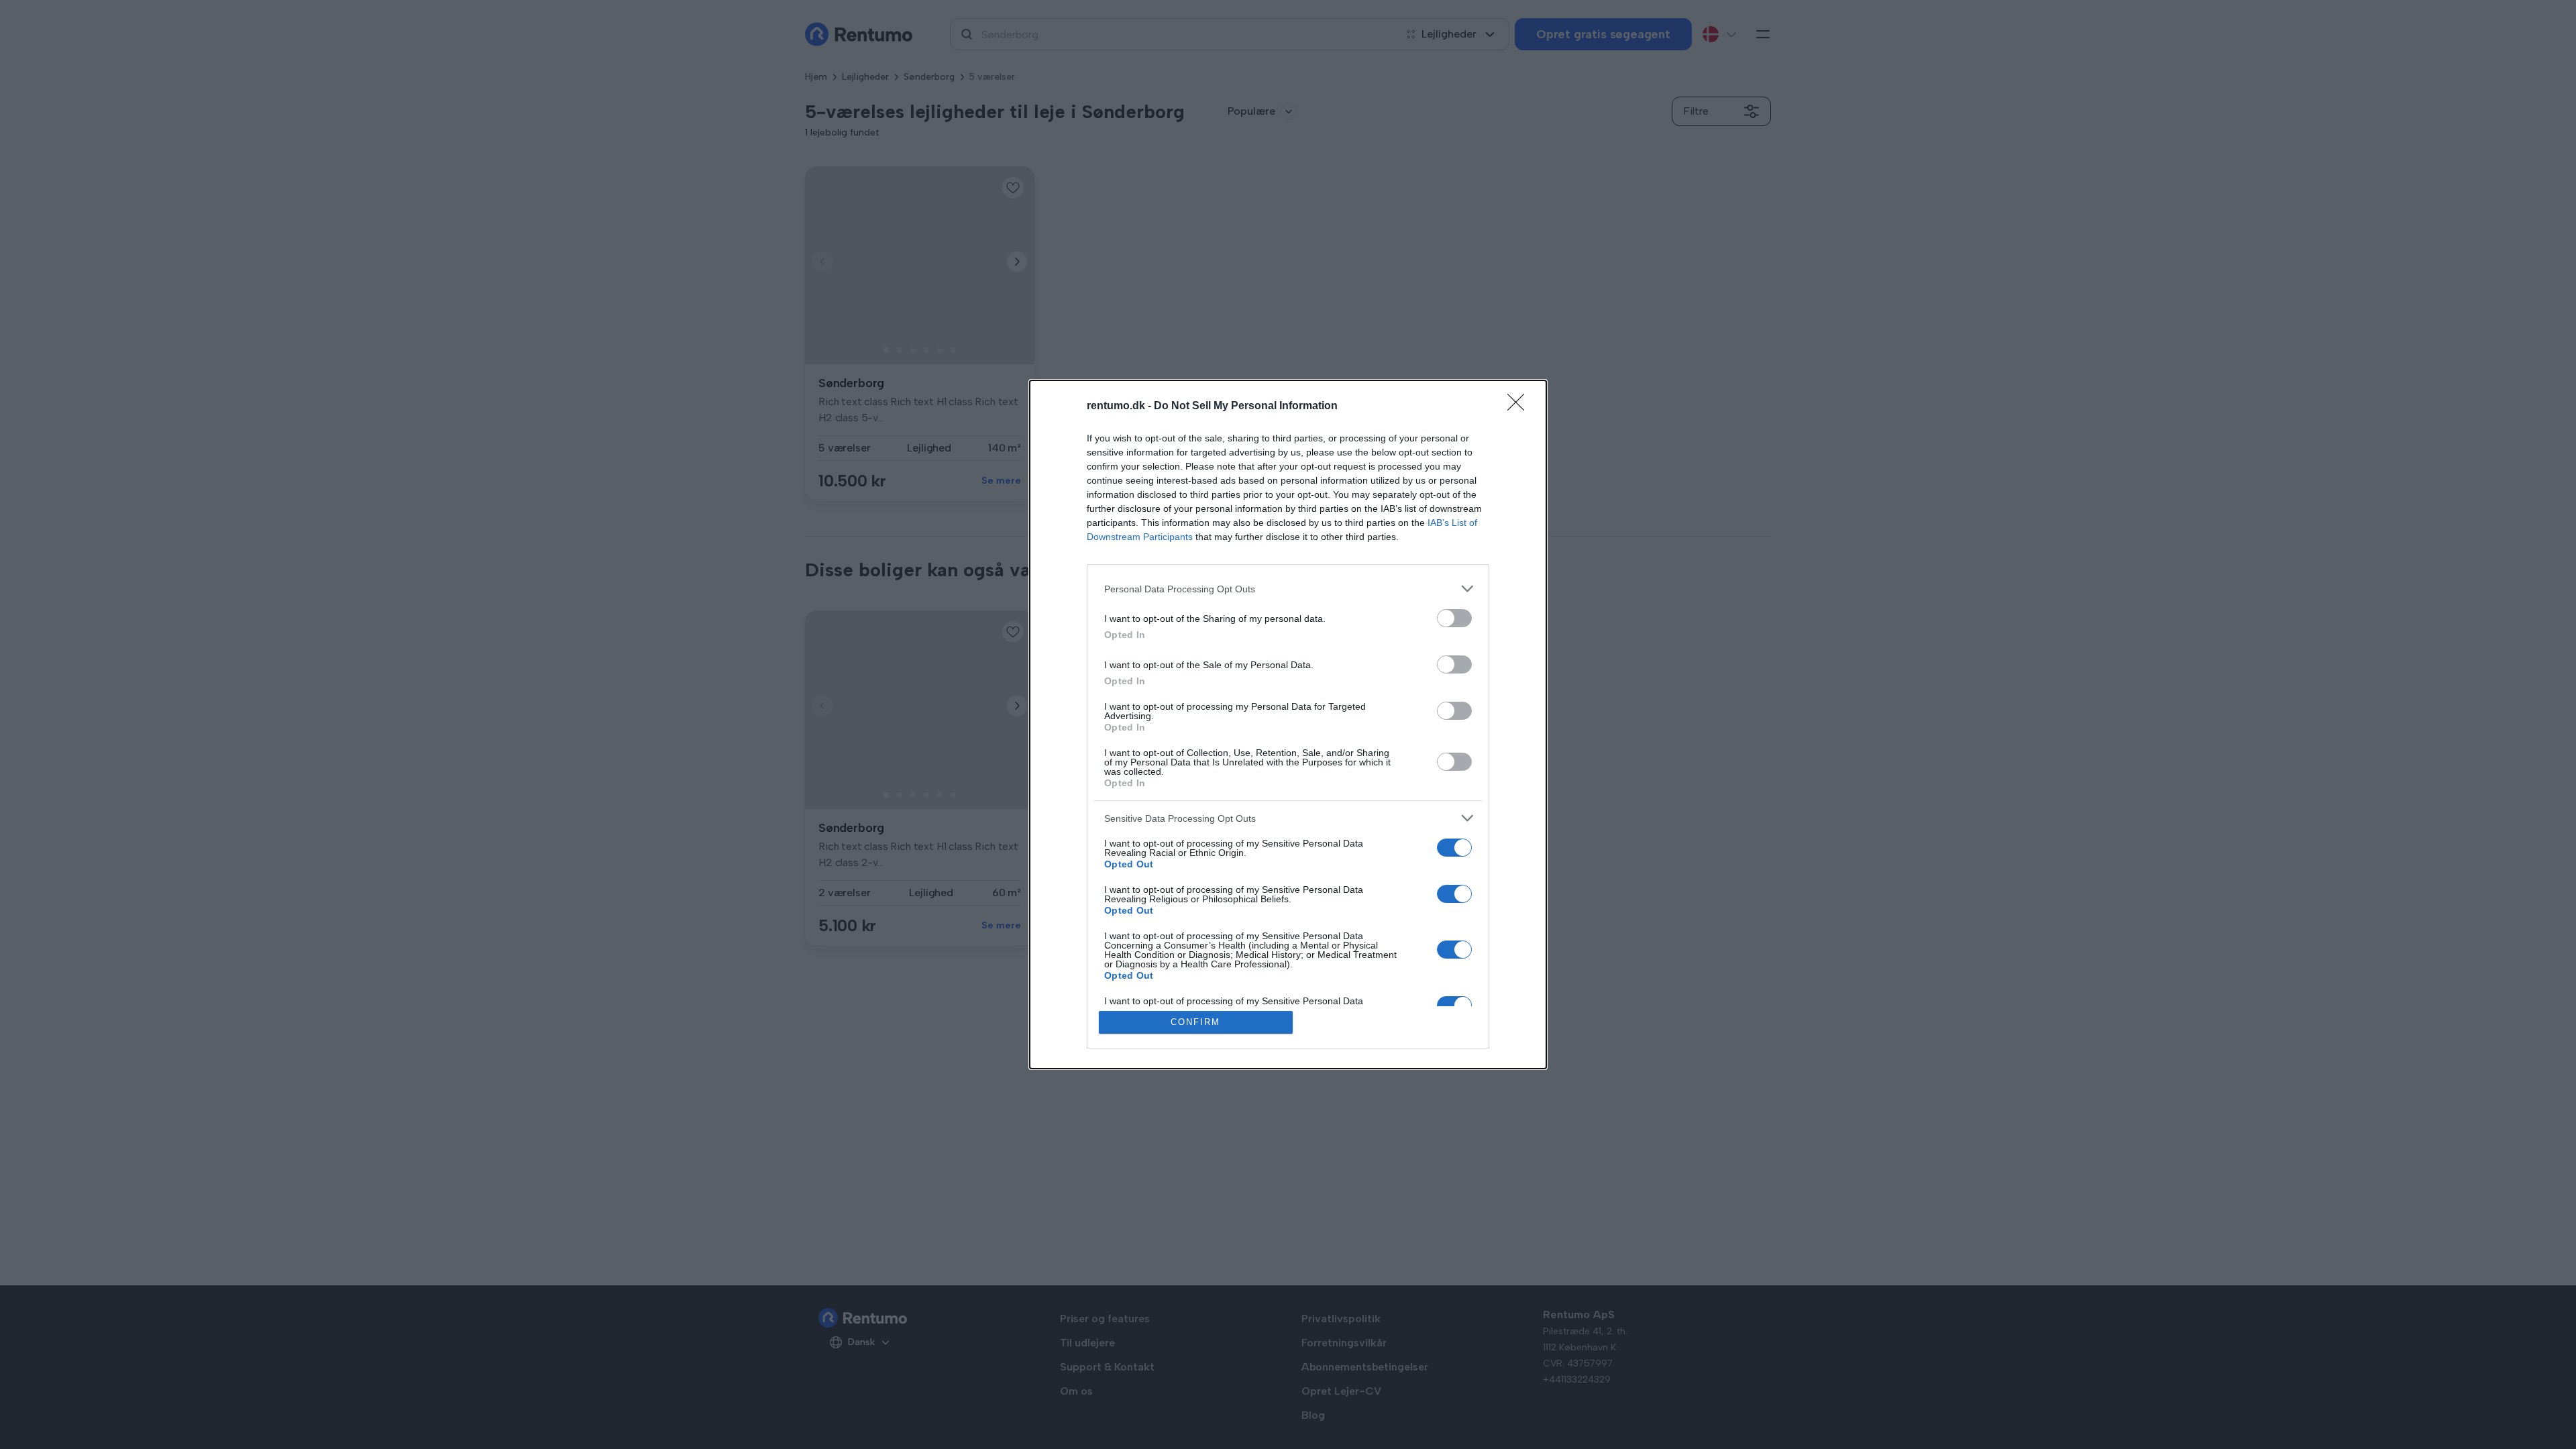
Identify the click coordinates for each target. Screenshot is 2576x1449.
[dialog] (1288, 724)
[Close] (1520, 407)
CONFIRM (1195, 1022)
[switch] (1454, 618)
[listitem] (1288, 589)
